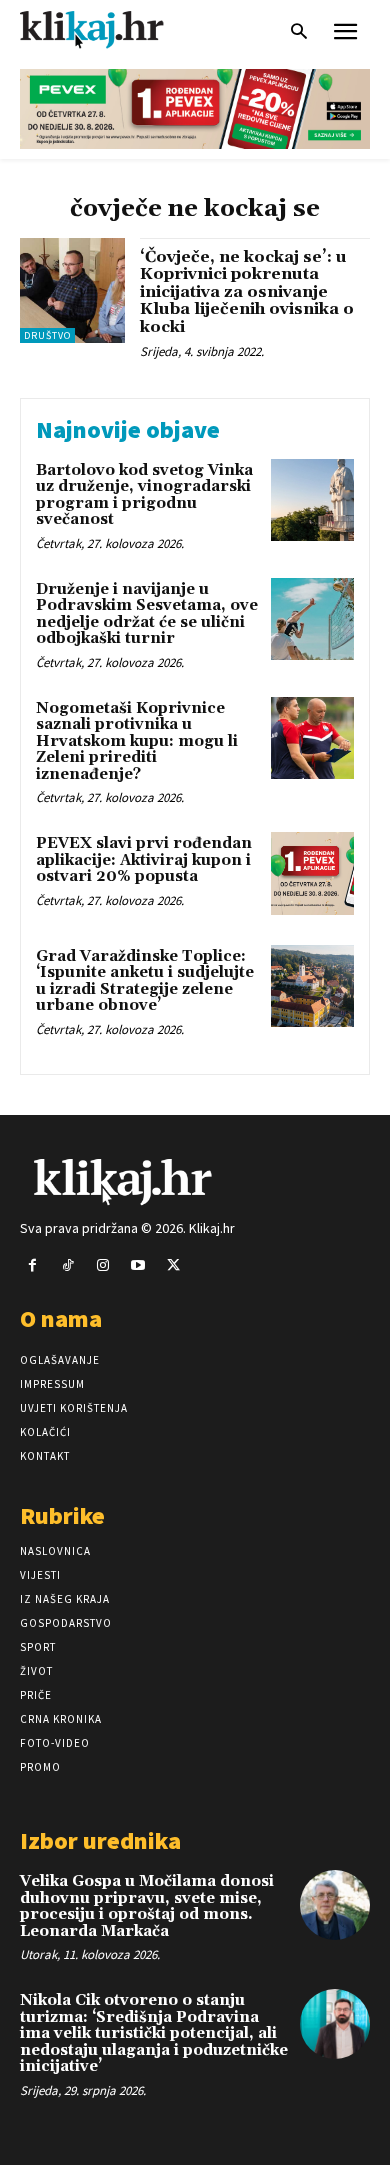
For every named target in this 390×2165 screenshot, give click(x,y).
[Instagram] (102, 1265)
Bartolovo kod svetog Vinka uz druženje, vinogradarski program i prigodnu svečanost (144, 495)
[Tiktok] (67, 1265)
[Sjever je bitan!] (110, 29)
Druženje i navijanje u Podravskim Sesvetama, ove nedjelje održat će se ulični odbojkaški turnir (147, 614)
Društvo (47, 335)
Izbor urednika (100, 1840)
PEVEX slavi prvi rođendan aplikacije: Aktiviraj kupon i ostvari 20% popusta (144, 860)
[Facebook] (32, 1265)
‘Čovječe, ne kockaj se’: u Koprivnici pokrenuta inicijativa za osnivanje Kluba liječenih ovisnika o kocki (247, 292)
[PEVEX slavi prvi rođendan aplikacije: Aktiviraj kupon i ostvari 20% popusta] (312, 873)
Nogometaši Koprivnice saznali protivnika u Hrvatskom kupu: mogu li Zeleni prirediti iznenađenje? (137, 741)
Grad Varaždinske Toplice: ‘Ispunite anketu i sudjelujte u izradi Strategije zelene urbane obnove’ (145, 981)
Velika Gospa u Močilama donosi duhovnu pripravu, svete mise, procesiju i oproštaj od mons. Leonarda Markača (147, 1906)
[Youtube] (138, 1265)
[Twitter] (173, 1265)
